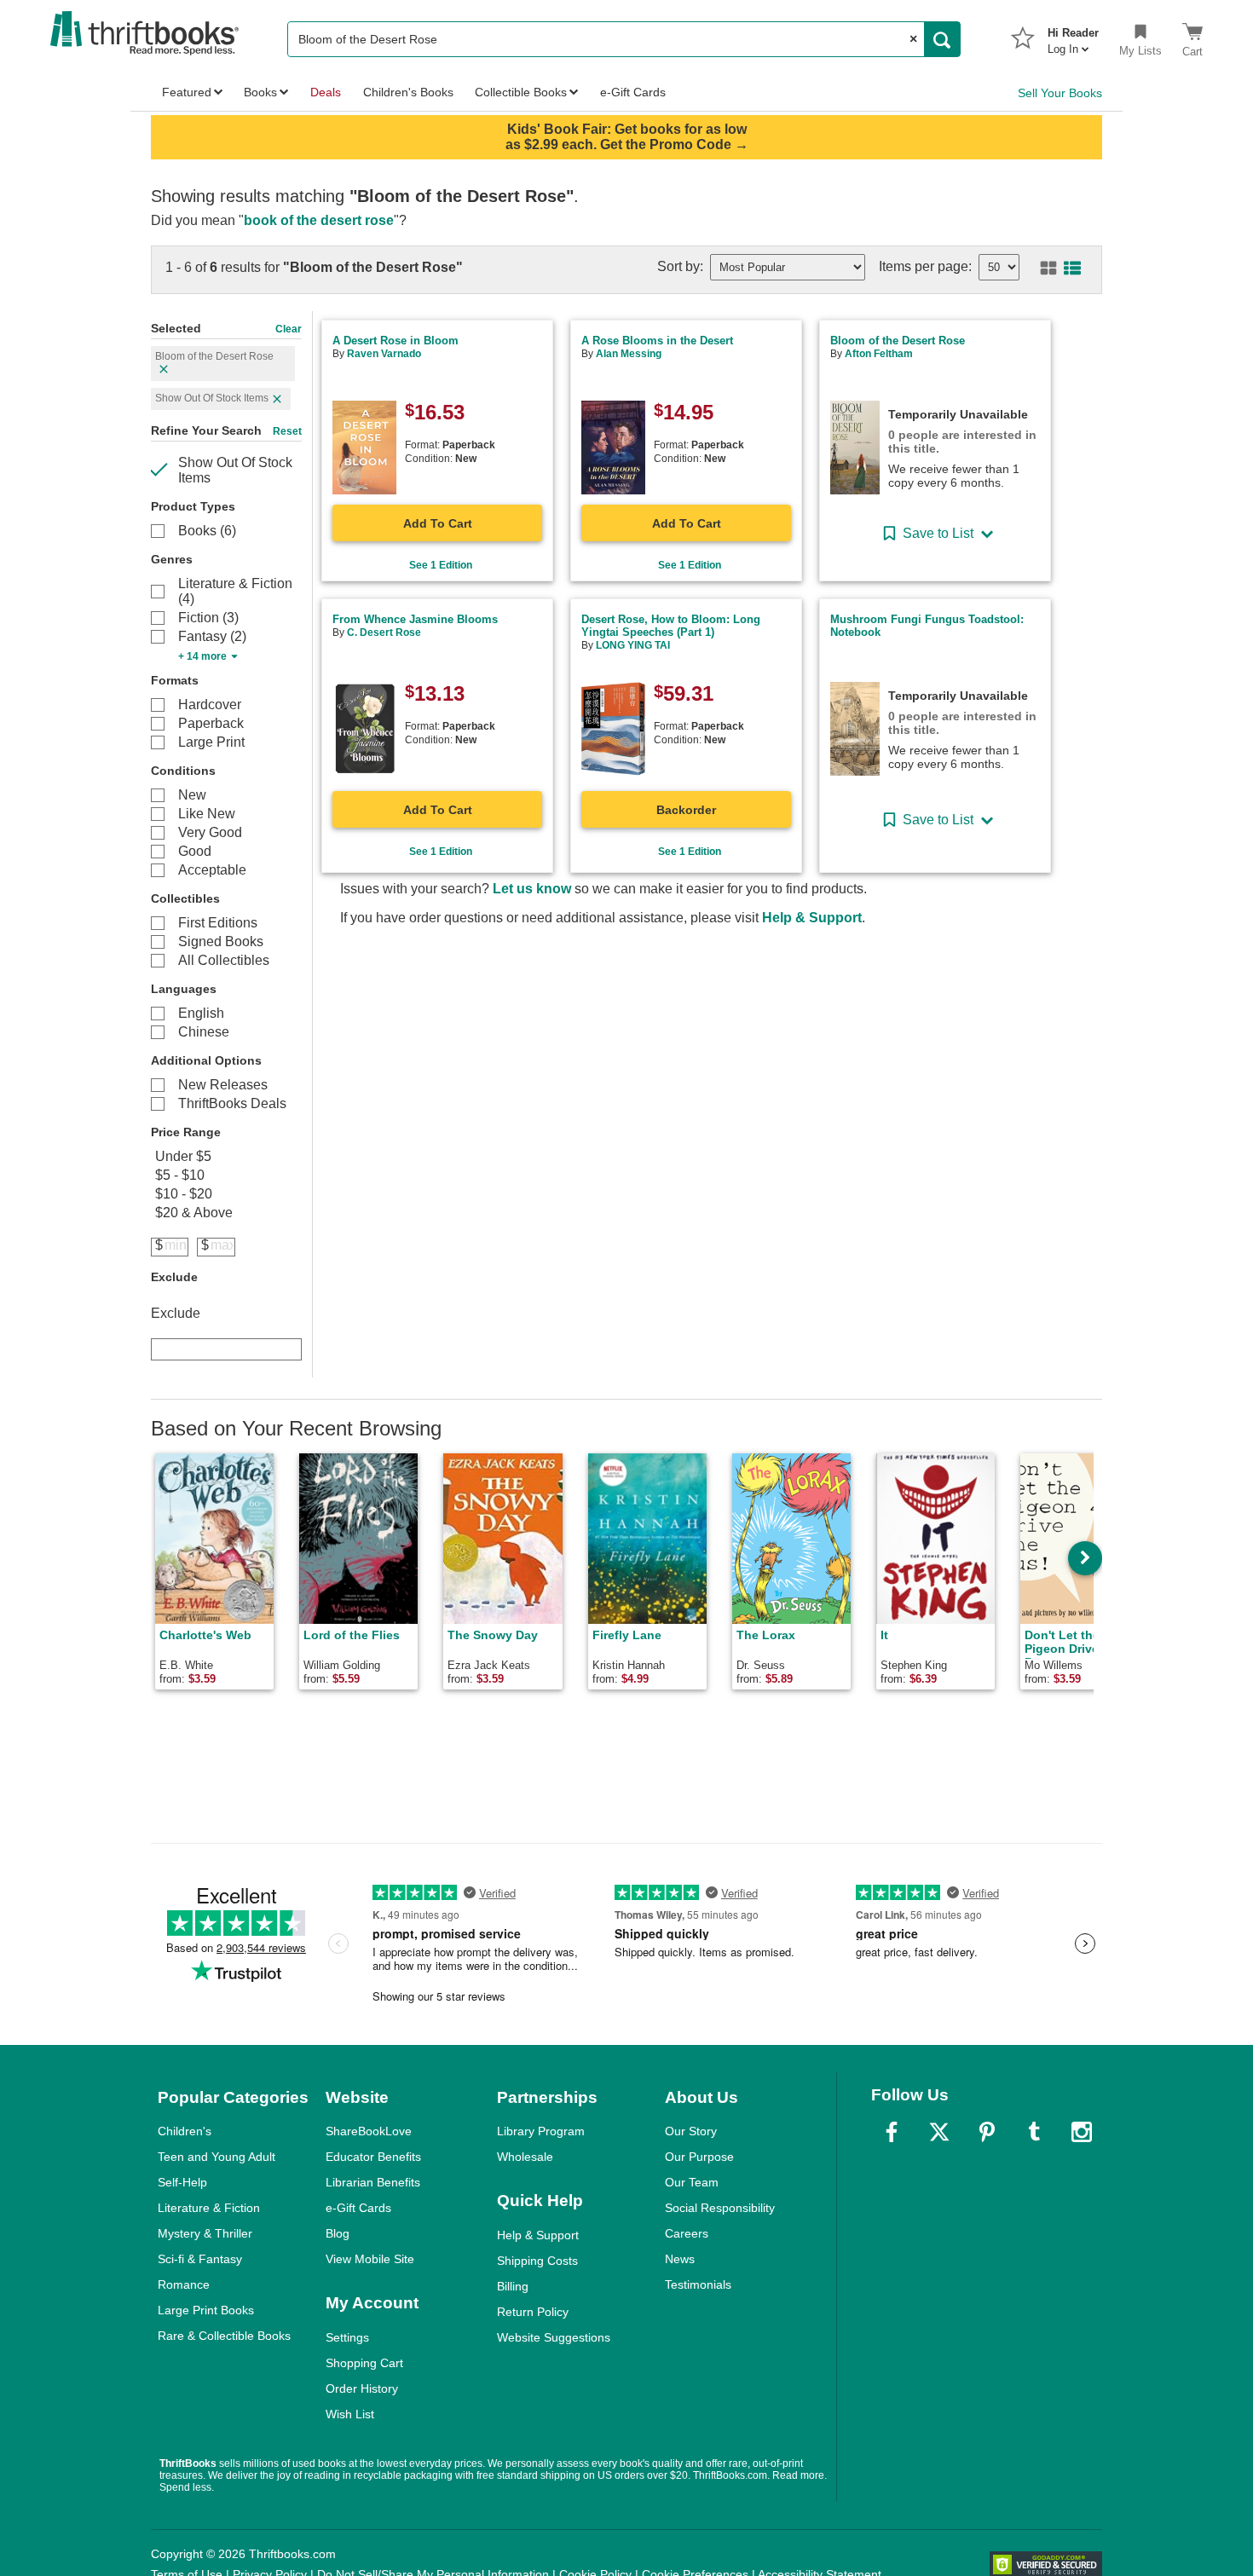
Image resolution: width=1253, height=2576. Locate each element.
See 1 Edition (441, 565)
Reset (287, 431)
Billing (513, 2286)
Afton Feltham (879, 354)
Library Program (541, 2131)
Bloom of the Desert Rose (898, 341)
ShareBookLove (369, 2131)
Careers (687, 2233)
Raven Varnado (384, 354)
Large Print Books (206, 2310)
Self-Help (182, 2182)
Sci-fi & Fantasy (200, 2259)
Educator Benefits (373, 2157)
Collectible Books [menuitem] (521, 92)
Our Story (691, 2131)
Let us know (532, 889)
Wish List (350, 2414)
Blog (338, 2233)
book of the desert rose (319, 220)
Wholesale (525, 2157)
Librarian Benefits (373, 2182)
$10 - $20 (184, 1194)
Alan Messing (629, 354)
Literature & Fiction (209, 2208)
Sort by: (680, 266)
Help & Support (812, 918)
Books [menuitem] (260, 92)
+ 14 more (202, 656)
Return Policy (533, 2312)
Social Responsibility (720, 2208)
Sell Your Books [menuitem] (1060, 93)
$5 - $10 (180, 1175)
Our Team (692, 2182)
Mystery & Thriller (205, 2233)
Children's (185, 2131)
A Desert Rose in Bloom (396, 341)
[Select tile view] (1069, 269)
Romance (184, 2284)
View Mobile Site (370, 2259)
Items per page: (925, 266)
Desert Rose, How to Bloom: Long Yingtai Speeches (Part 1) (671, 626)
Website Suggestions (554, 2337)
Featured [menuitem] (187, 92)
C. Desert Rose (384, 632)
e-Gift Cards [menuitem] (633, 92)
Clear (289, 329)
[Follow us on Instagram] (1082, 2132)
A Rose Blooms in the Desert (657, 341)
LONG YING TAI (633, 645)
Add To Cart (438, 523)
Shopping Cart (364, 2363)
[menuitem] (1073, 36)
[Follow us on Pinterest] (987, 2132)
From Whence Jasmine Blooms (415, 619)
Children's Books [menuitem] (408, 92)
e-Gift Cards (358, 2208)
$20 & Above (194, 1213)
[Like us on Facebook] (892, 2132)
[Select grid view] (1045, 269)
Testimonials (698, 2284)
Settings (347, 2337)
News (680, 2259)
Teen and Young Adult (217, 2157)
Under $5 (183, 1156)
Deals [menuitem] (326, 92)
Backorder (686, 810)
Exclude (176, 1313)
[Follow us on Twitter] (939, 2132)
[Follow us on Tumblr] (1034, 2132)
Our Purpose (699, 2157)
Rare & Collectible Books (224, 2336)
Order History (362, 2388)
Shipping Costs (537, 2261)
